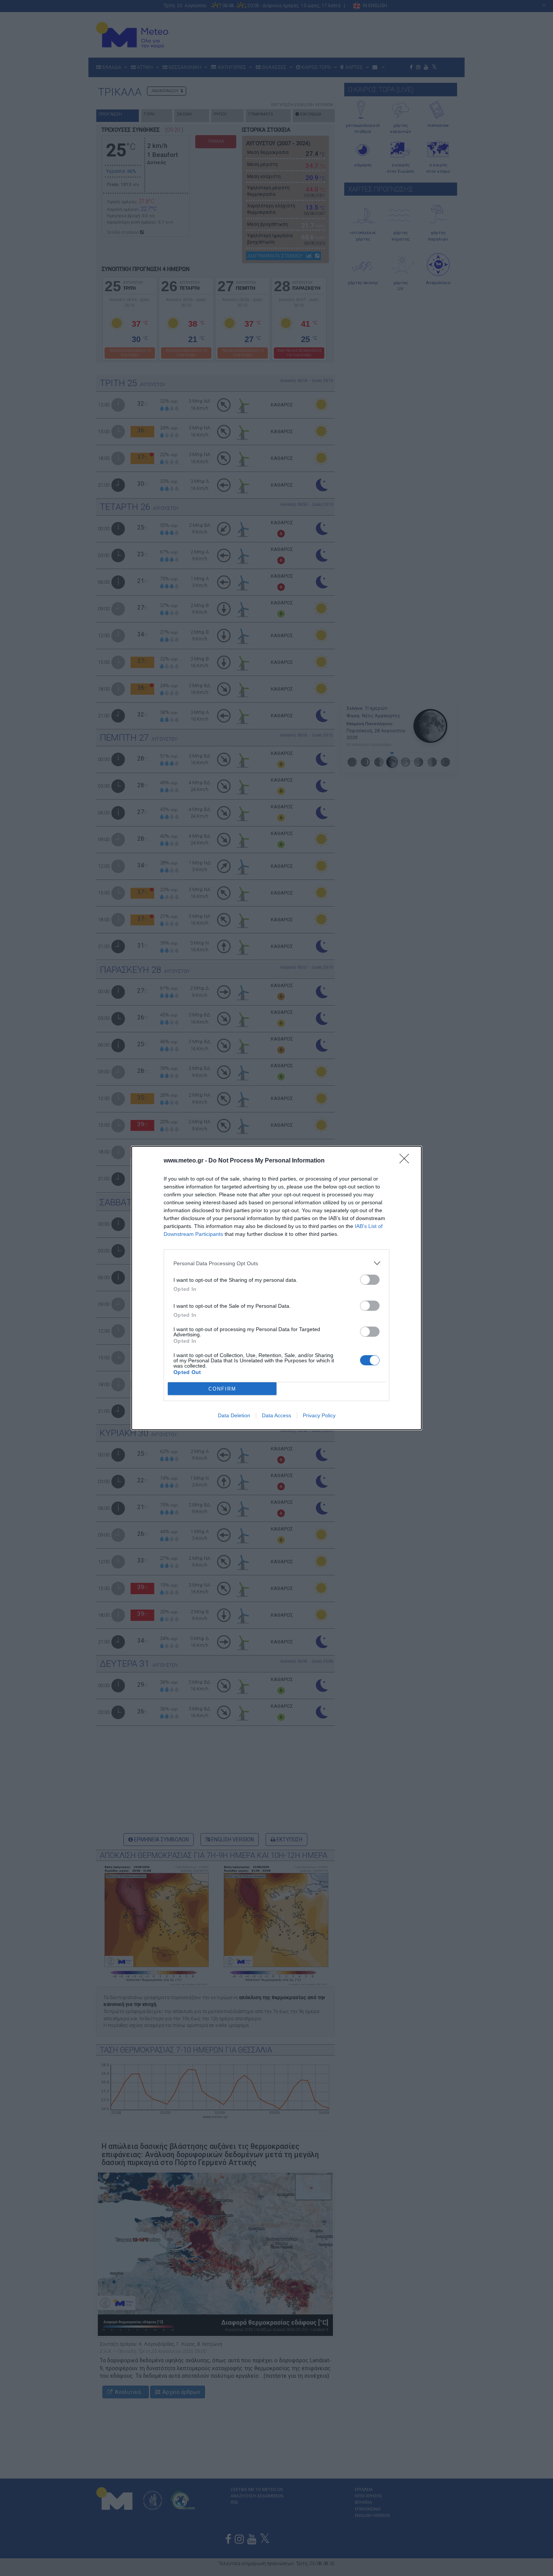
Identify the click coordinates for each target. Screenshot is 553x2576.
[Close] (407, 1161)
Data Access (276, 1415)
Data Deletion (234, 1415)
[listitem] (276, 1263)
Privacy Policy (319, 1415)
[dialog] (276, 1288)
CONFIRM (222, 1389)
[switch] (370, 1280)
